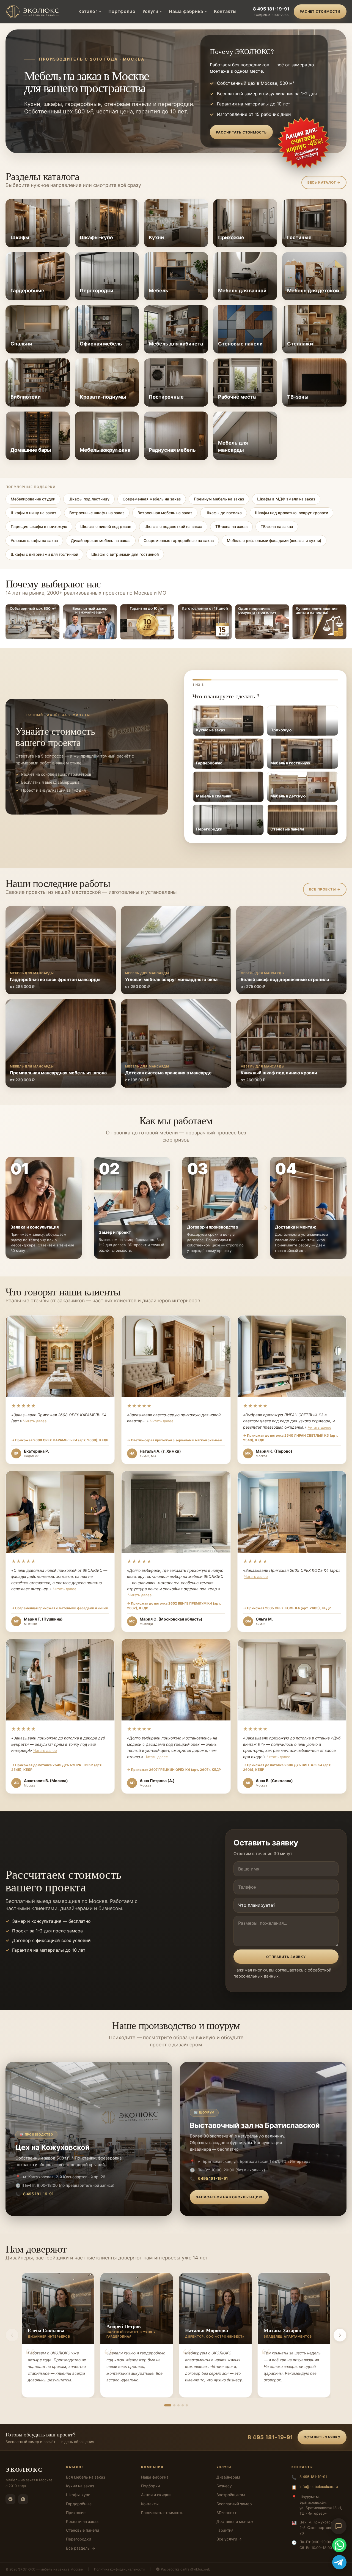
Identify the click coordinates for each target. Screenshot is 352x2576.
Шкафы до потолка (224, 513)
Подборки (150, 2486)
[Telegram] (10, 2499)
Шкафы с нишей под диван (106, 526)
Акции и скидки (156, 2495)
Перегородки (79, 2539)
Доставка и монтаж (235, 2521)
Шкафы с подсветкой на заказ (173, 526)
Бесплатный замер (234, 2504)
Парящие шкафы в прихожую (39, 526)
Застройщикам (231, 2495)
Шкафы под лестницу (89, 499)
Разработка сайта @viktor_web (185, 2569)
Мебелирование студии (33, 499)
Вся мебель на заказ (86, 2477)
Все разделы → (81, 2548)
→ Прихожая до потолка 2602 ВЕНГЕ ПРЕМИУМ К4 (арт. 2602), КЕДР (174, 1606)
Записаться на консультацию (229, 2197)
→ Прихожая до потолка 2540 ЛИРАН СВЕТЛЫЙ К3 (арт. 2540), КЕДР (291, 1438)
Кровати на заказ (82, 2521)
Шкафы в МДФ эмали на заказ (286, 499)
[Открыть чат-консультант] (339, 2526)
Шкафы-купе (78, 2495)
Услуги (150, 11)
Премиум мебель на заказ (219, 499)
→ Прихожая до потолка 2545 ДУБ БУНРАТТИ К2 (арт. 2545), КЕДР (57, 1767)
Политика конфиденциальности (119, 2569)
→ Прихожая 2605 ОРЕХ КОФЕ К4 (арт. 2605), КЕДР (287, 1608)
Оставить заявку (322, 2437)
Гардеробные (79, 2504)
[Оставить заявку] (304, 143)
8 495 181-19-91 (271, 9)
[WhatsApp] (23, 2499)
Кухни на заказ (80, 2486)
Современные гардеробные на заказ (179, 540)
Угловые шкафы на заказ (34, 540)
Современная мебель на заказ (152, 499)
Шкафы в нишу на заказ (33, 513)
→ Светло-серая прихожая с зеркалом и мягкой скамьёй (174, 1440)
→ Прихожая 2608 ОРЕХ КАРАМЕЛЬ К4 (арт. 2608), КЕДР (60, 1440)
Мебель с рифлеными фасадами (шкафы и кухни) (274, 540)
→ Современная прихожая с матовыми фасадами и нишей (60, 1608)
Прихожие (76, 2513)
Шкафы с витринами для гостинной (44, 554)
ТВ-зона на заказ (231, 526)
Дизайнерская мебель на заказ (101, 540)
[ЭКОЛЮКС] (34, 12)
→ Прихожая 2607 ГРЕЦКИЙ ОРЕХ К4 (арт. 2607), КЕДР (174, 1770)
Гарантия (225, 2530)
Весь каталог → (324, 182)
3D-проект (226, 2513)
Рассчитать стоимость (241, 132)
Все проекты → (325, 889)
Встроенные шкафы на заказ (97, 513)
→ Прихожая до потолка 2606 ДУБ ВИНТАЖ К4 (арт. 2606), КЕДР (287, 1767)
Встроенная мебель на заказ (165, 513)
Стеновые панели (82, 2530)
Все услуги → (229, 2539)
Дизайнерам (228, 2477)
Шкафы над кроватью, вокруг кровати (291, 513)
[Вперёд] (340, 2335)
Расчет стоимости (320, 11)
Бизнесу (224, 2486)
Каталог (88, 11)
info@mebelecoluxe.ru (319, 2487)
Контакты (225, 11)
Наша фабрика (186, 11)
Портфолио (122, 11)
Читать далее (35, 1421)
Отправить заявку (286, 1957)
